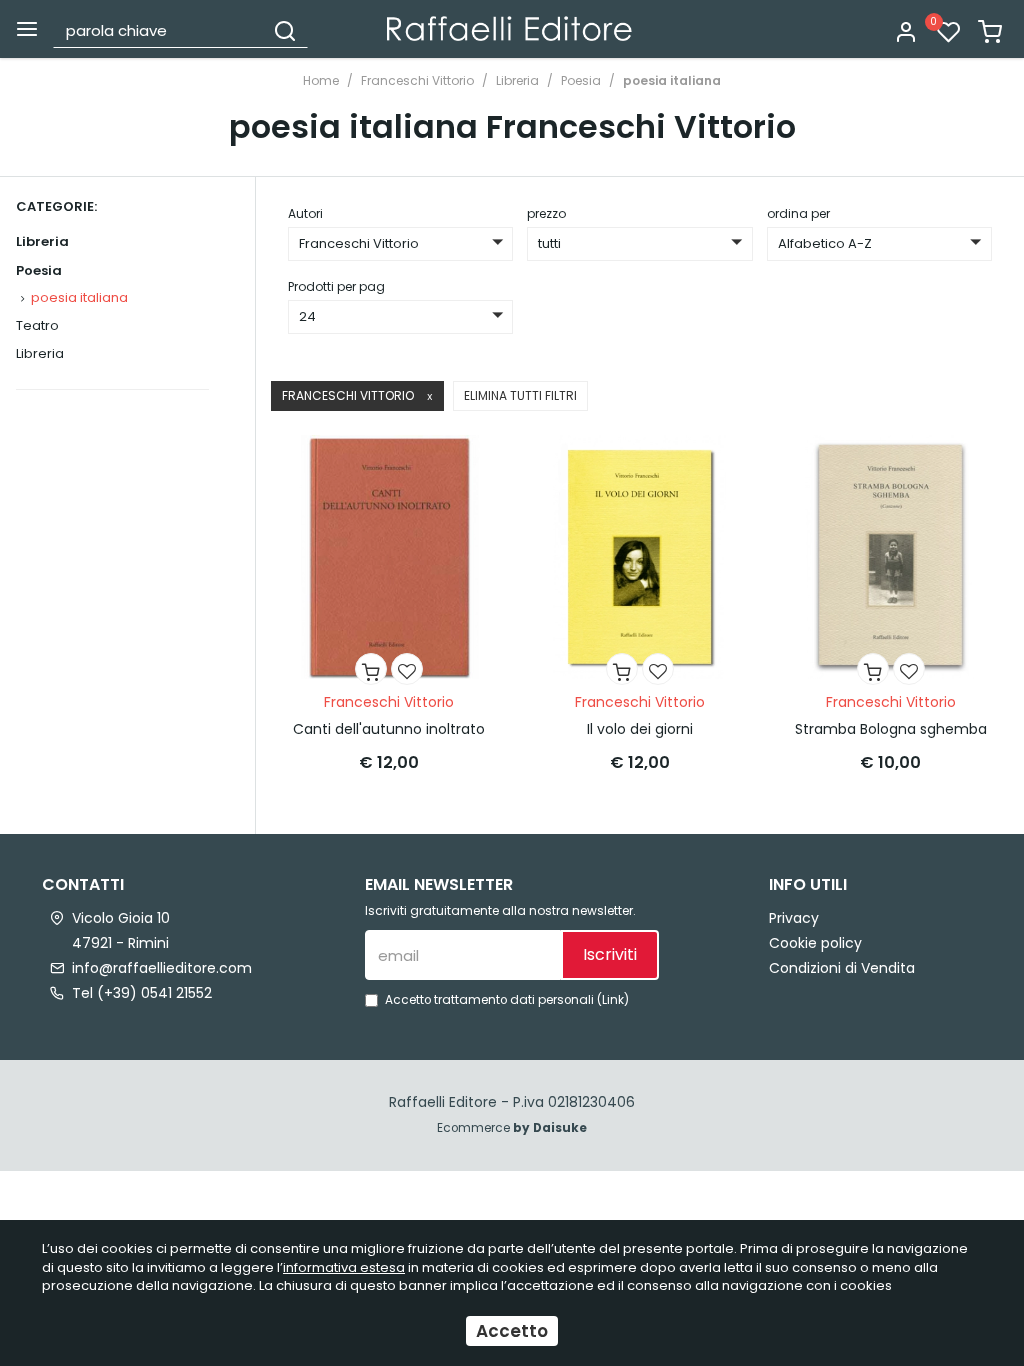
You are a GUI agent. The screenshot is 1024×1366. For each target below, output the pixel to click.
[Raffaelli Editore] (509, 28)
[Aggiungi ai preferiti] (407, 669)
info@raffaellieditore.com (162, 968)
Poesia (581, 80)
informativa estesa (344, 1267)
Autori (305, 213)
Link (613, 1000)
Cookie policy (815, 943)
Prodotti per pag (336, 286)
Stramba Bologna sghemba (891, 729)
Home (321, 80)
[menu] (27, 29)
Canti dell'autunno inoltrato (389, 729)
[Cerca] (285, 30)
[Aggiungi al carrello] (371, 669)
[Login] (906, 33)
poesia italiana (672, 80)
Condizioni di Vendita (842, 968)
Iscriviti (610, 954)
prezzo (546, 213)
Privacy (794, 918)
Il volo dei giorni (640, 729)
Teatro (37, 325)
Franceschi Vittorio (417, 80)
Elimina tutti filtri (520, 395)
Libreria (517, 80)
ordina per (798, 213)
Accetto (512, 1331)
